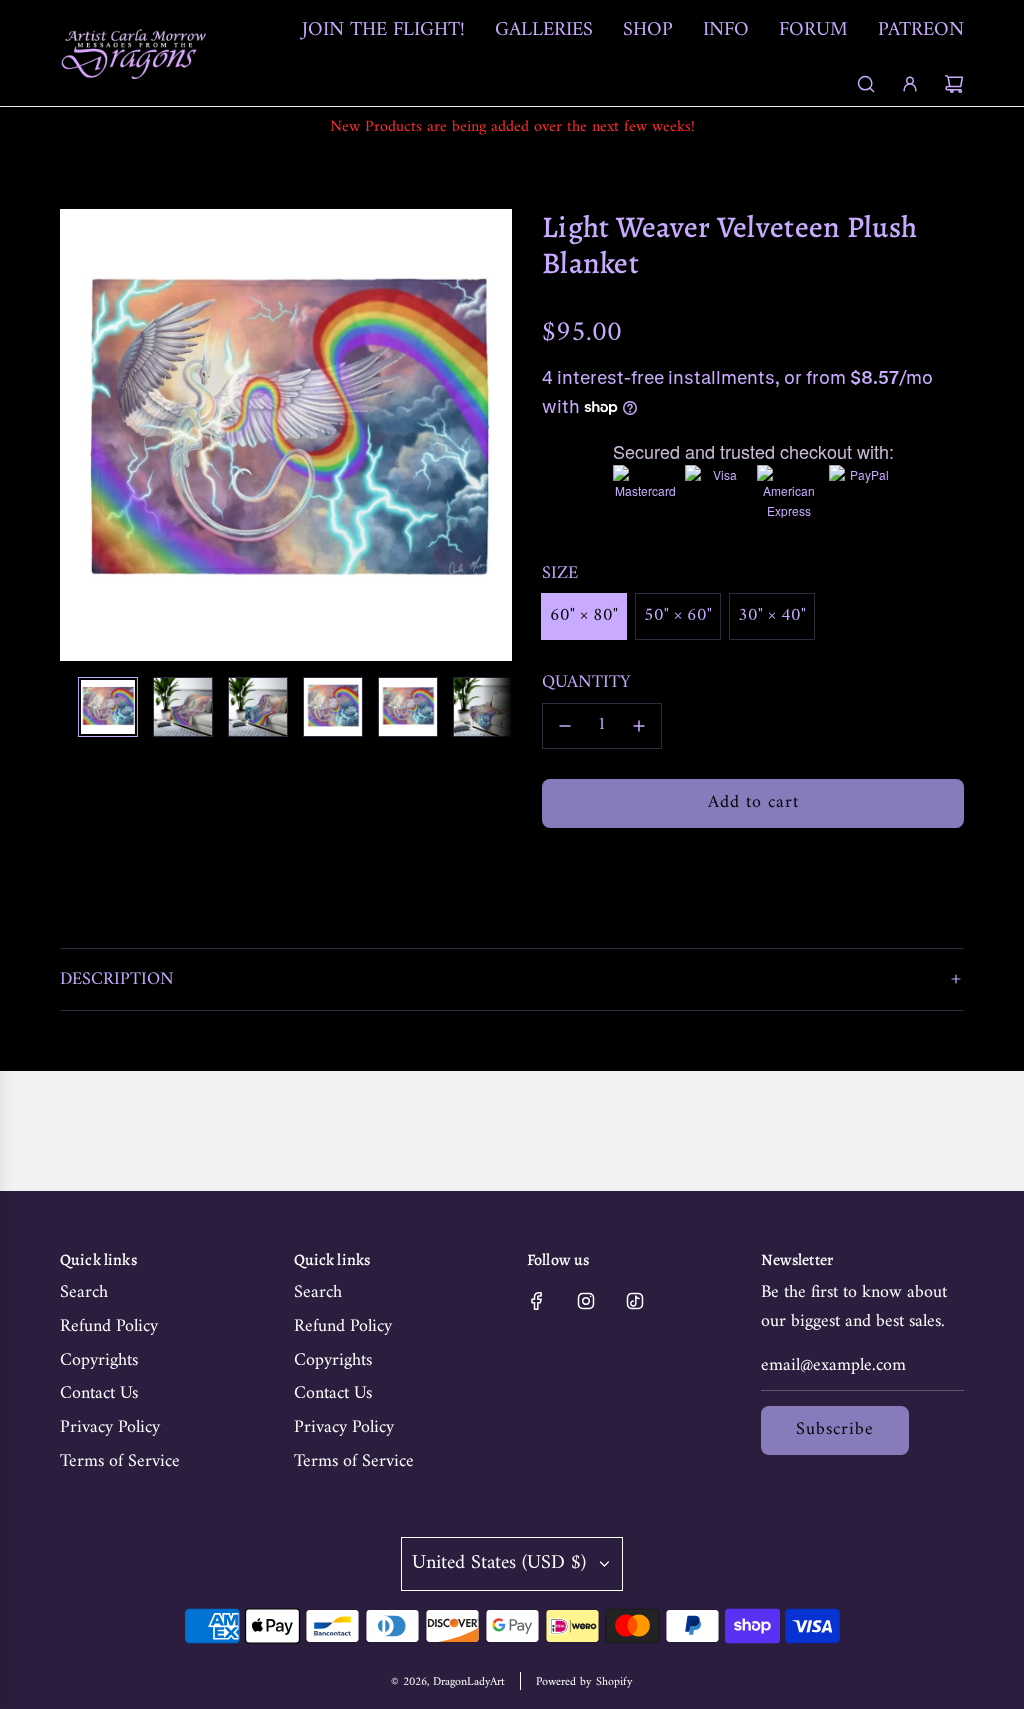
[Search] (866, 84)
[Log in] (910, 84)
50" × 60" (678, 615)
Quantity (586, 683)
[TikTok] (635, 1301)
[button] (86, 435)
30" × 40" (772, 615)
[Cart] (954, 84)
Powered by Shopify (584, 1682)
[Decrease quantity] (565, 726)
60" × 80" (584, 615)
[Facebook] (537, 1301)
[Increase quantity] (639, 726)
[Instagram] (586, 1301)
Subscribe (835, 1429)
